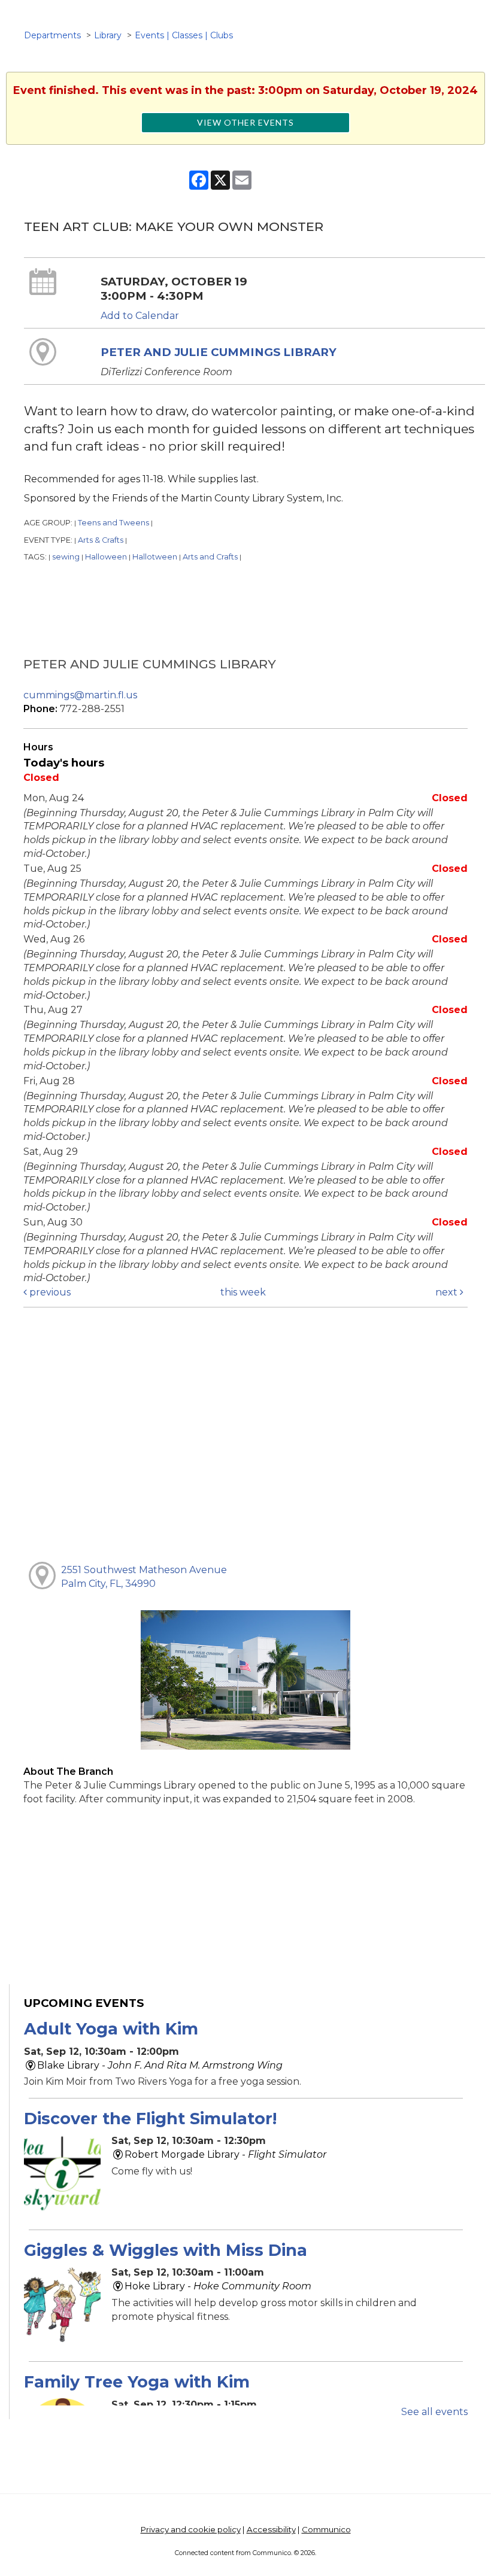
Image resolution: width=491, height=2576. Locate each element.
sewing (66, 557)
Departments (52, 35)
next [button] (448, 1292)
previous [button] (49, 1292)
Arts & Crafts (101, 540)
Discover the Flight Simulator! (150, 2119)
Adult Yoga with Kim (111, 2029)
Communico (326, 2529)
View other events (245, 122)
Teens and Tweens (113, 523)
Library (108, 35)
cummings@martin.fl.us (80, 695)
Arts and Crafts (210, 557)
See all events (434, 2412)
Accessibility (271, 2529)
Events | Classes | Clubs (184, 35)
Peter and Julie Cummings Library (219, 352)
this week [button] (243, 1292)
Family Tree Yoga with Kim (137, 2382)
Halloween (106, 557)
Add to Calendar (140, 316)
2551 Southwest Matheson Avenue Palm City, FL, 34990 (144, 1577)
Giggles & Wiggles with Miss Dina (166, 2250)
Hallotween (155, 557)
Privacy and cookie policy (191, 2529)
